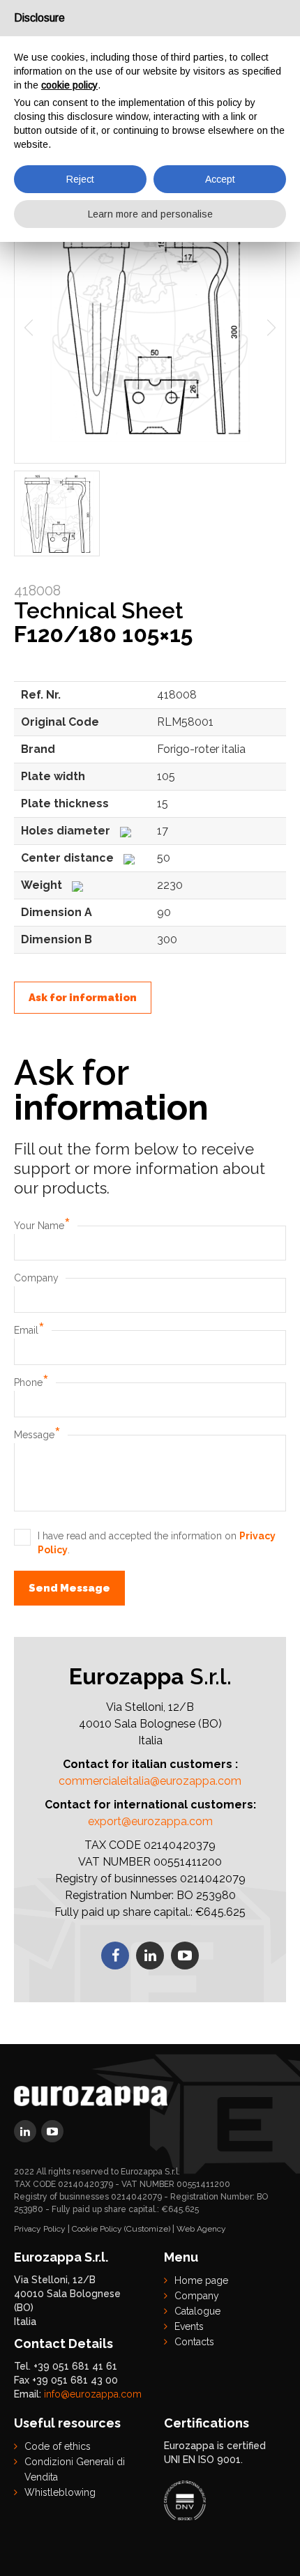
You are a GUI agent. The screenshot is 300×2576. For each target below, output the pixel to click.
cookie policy (69, 85)
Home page (201, 2280)
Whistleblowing (60, 2492)
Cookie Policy (97, 2229)
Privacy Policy (40, 2229)
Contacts (194, 2342)
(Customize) (147, 2229)
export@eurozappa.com (150, 1821)
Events (189, 2326)
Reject (80, 179)
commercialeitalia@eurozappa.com (150, 1781)
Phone (31, 1382)
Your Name (42, 1226)
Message (37, 1435)
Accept (220, 179)
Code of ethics (58, 2446)
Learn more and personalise (150, 214)
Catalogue (197, 2311)
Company (36, 1278)
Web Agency (201, 2229)
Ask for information (83, 998)
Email (29, 1330)
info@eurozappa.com (93, 2394)
